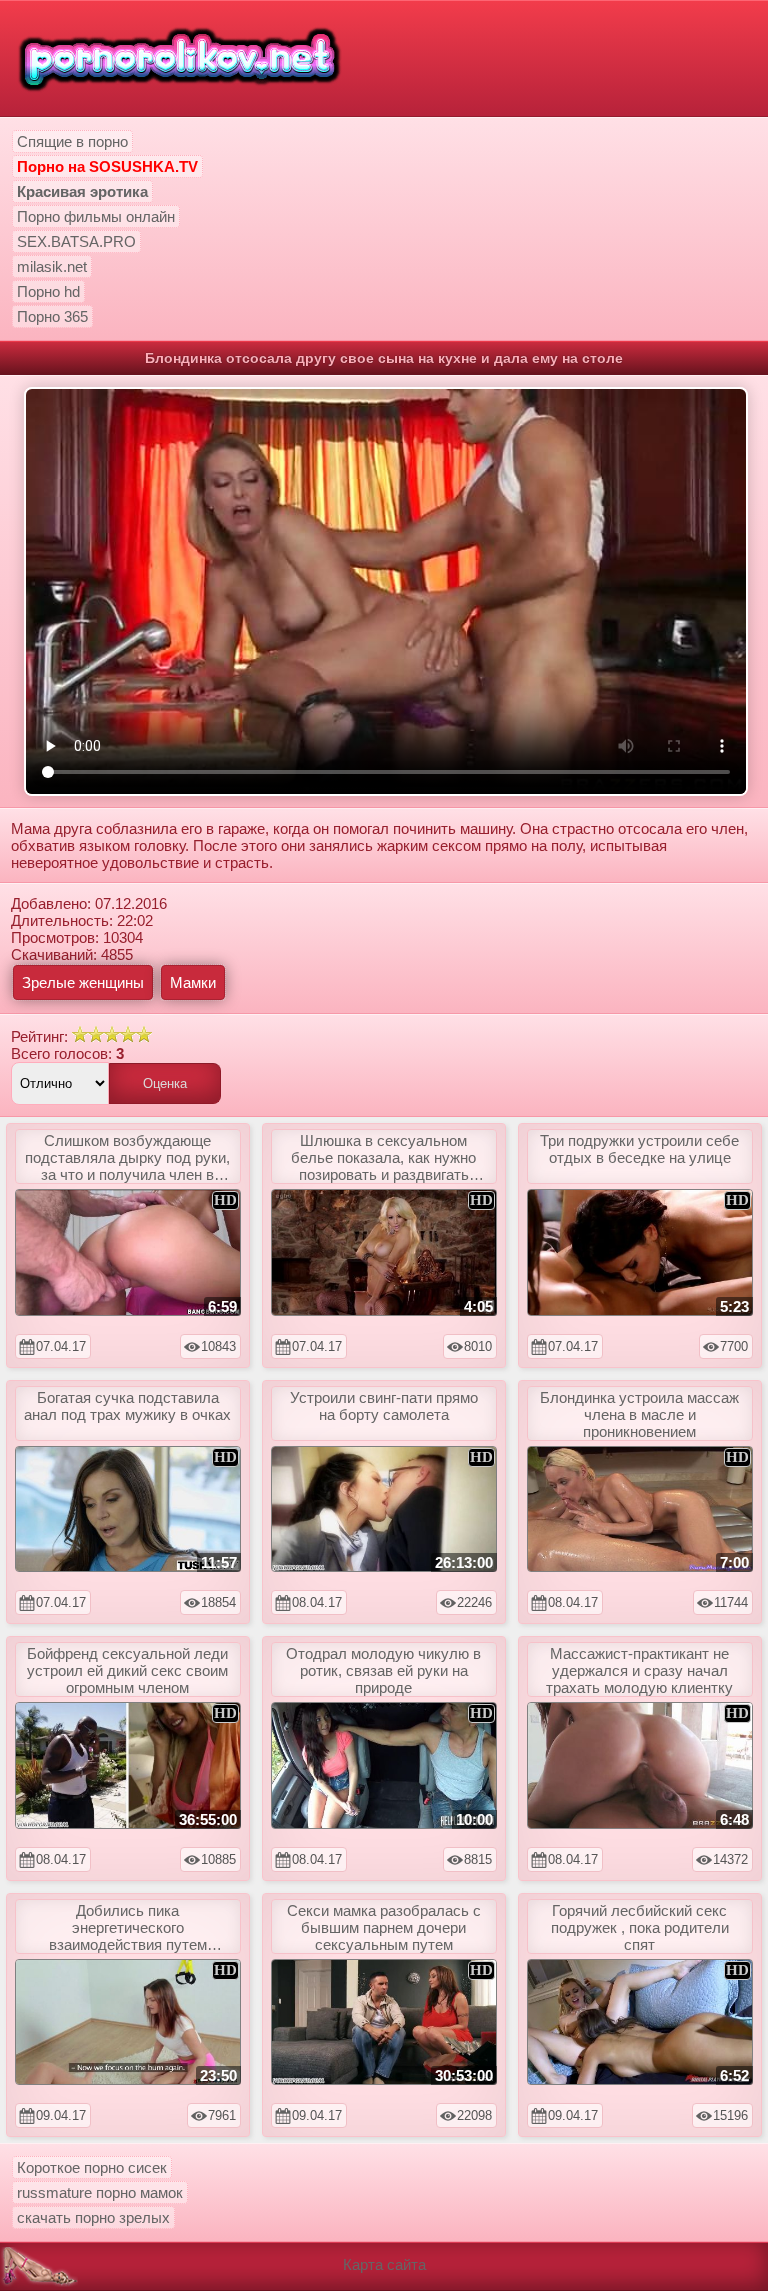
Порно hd (48, 291)
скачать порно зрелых (93, 2217)
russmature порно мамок (100, 2192)
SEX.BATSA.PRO (76, 241)
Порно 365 (52, 316)
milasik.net (52, 266)
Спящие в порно (72, 141)
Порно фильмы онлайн (96, 216)
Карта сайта (384, 2264)
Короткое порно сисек (92, 2167)
